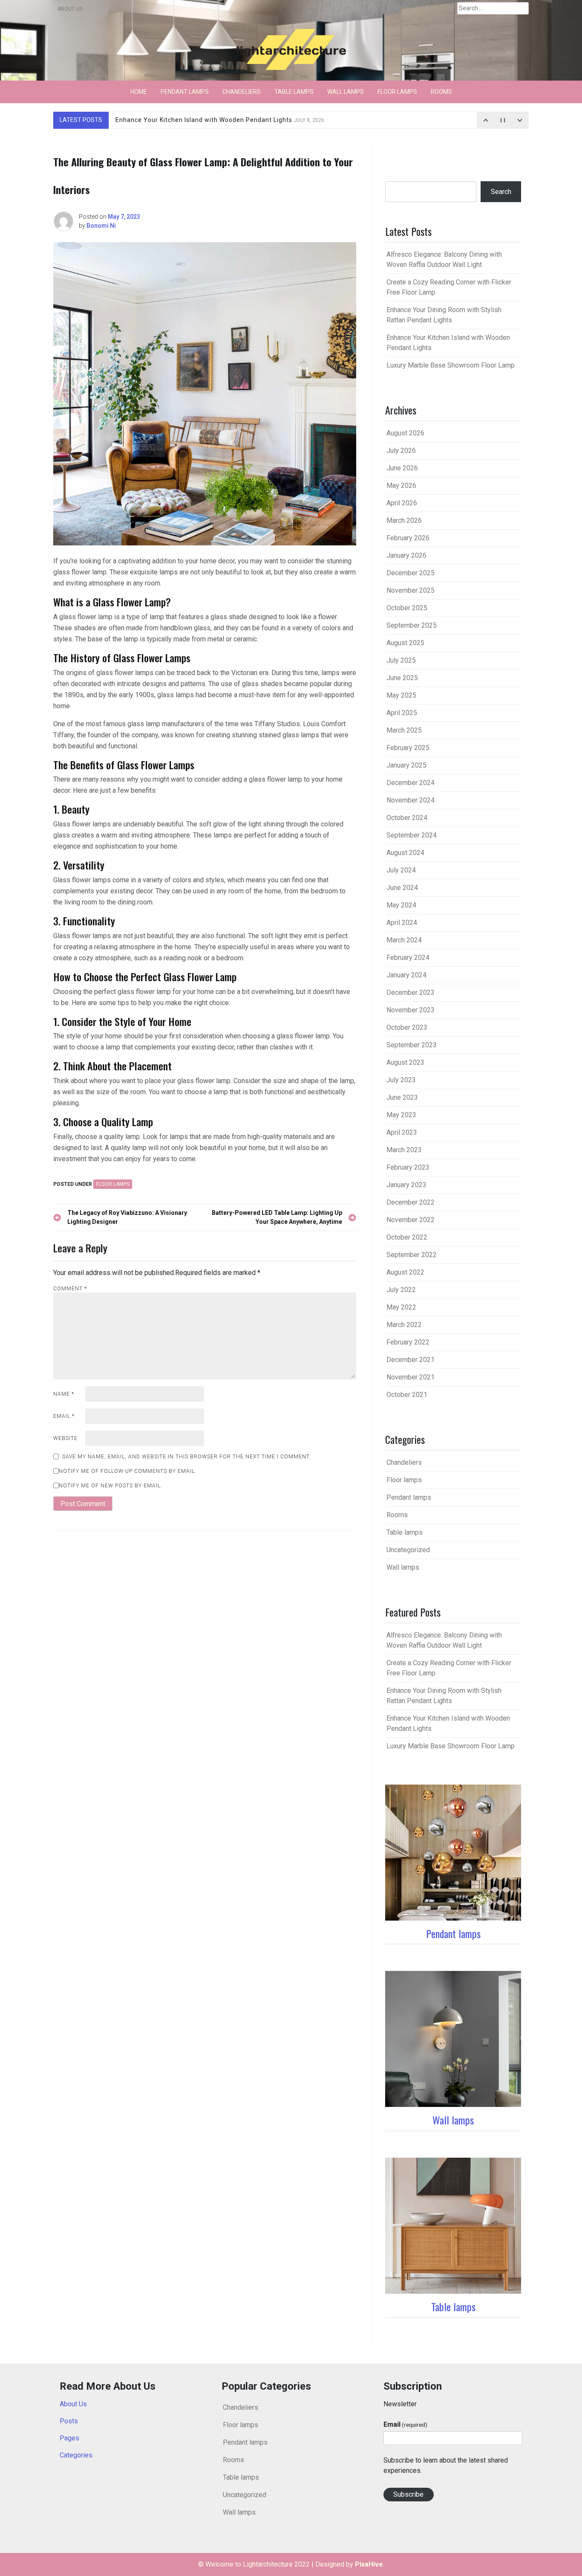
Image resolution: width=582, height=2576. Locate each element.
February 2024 (408, 958)
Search (501, 192)
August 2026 (405, 433)
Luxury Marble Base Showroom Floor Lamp (451, 365)
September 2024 (412, 835)
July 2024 (401, 870)
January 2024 (406, 975)
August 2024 (405, 853)
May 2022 (401, 1307)
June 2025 (402, 678)
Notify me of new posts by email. (111, 1486)
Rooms (441, 92)
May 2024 (401, 905)
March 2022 (404, 1325)
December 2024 (411, 783)
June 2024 (402, 888)
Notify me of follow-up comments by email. (128, 1471)
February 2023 (408, 1167)
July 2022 (401, 1290)
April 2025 (402, 713)
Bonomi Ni (101, 226)
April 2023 (402, 1132)
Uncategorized (408, 1550)
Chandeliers (242, 92)
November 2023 (411, 1010)
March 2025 (404, 730)
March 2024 (404, 940)
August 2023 (405, 1062)
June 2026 (402, 468)
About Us (70, 9)
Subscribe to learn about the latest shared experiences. (446, 2465)
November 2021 (411, 1377)
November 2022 (411, 1220)
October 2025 (407, 608)
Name (64, 1394)
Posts (69, 2421)
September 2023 (412, 1045)
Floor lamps (397, 92)
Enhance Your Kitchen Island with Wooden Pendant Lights (220, 120)
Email (64, 1416)
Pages (69, 2438)
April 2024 (402, 923)
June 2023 (402, 1097)
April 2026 (402, 503)
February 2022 (408, 1342)
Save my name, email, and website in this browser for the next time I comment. (187, 1457)
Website (65, 1438)
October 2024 (407, 818)
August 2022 (405, 1272)
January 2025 (406, 765)
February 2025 (408, 748)
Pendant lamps (185, 92)
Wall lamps (346, 92)
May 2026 (401, 485)
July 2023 (401, 1080)
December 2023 (411, 992)
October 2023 (407, 1027)
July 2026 (401, 451)
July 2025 (401, 660)
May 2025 (401, 695)
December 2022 (411, 1202)
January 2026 (406, 555)
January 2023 (406, 1185)
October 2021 (407, 1395)
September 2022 (412, 1255)
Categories (76, 2455)
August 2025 (405, 643)
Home (139, 92)
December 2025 (411, 573)
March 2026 (404, 520)
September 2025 (412, 625)
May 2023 (401, 1115)
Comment (70, 1289)
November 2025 (411, 590)
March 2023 (404, 1150)
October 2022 (407, 1237)
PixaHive (369, 2564)
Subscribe (408, 2494)
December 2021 (411, 1360)
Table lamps (294, 92)
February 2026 (408, 538)
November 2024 (411, 800)
